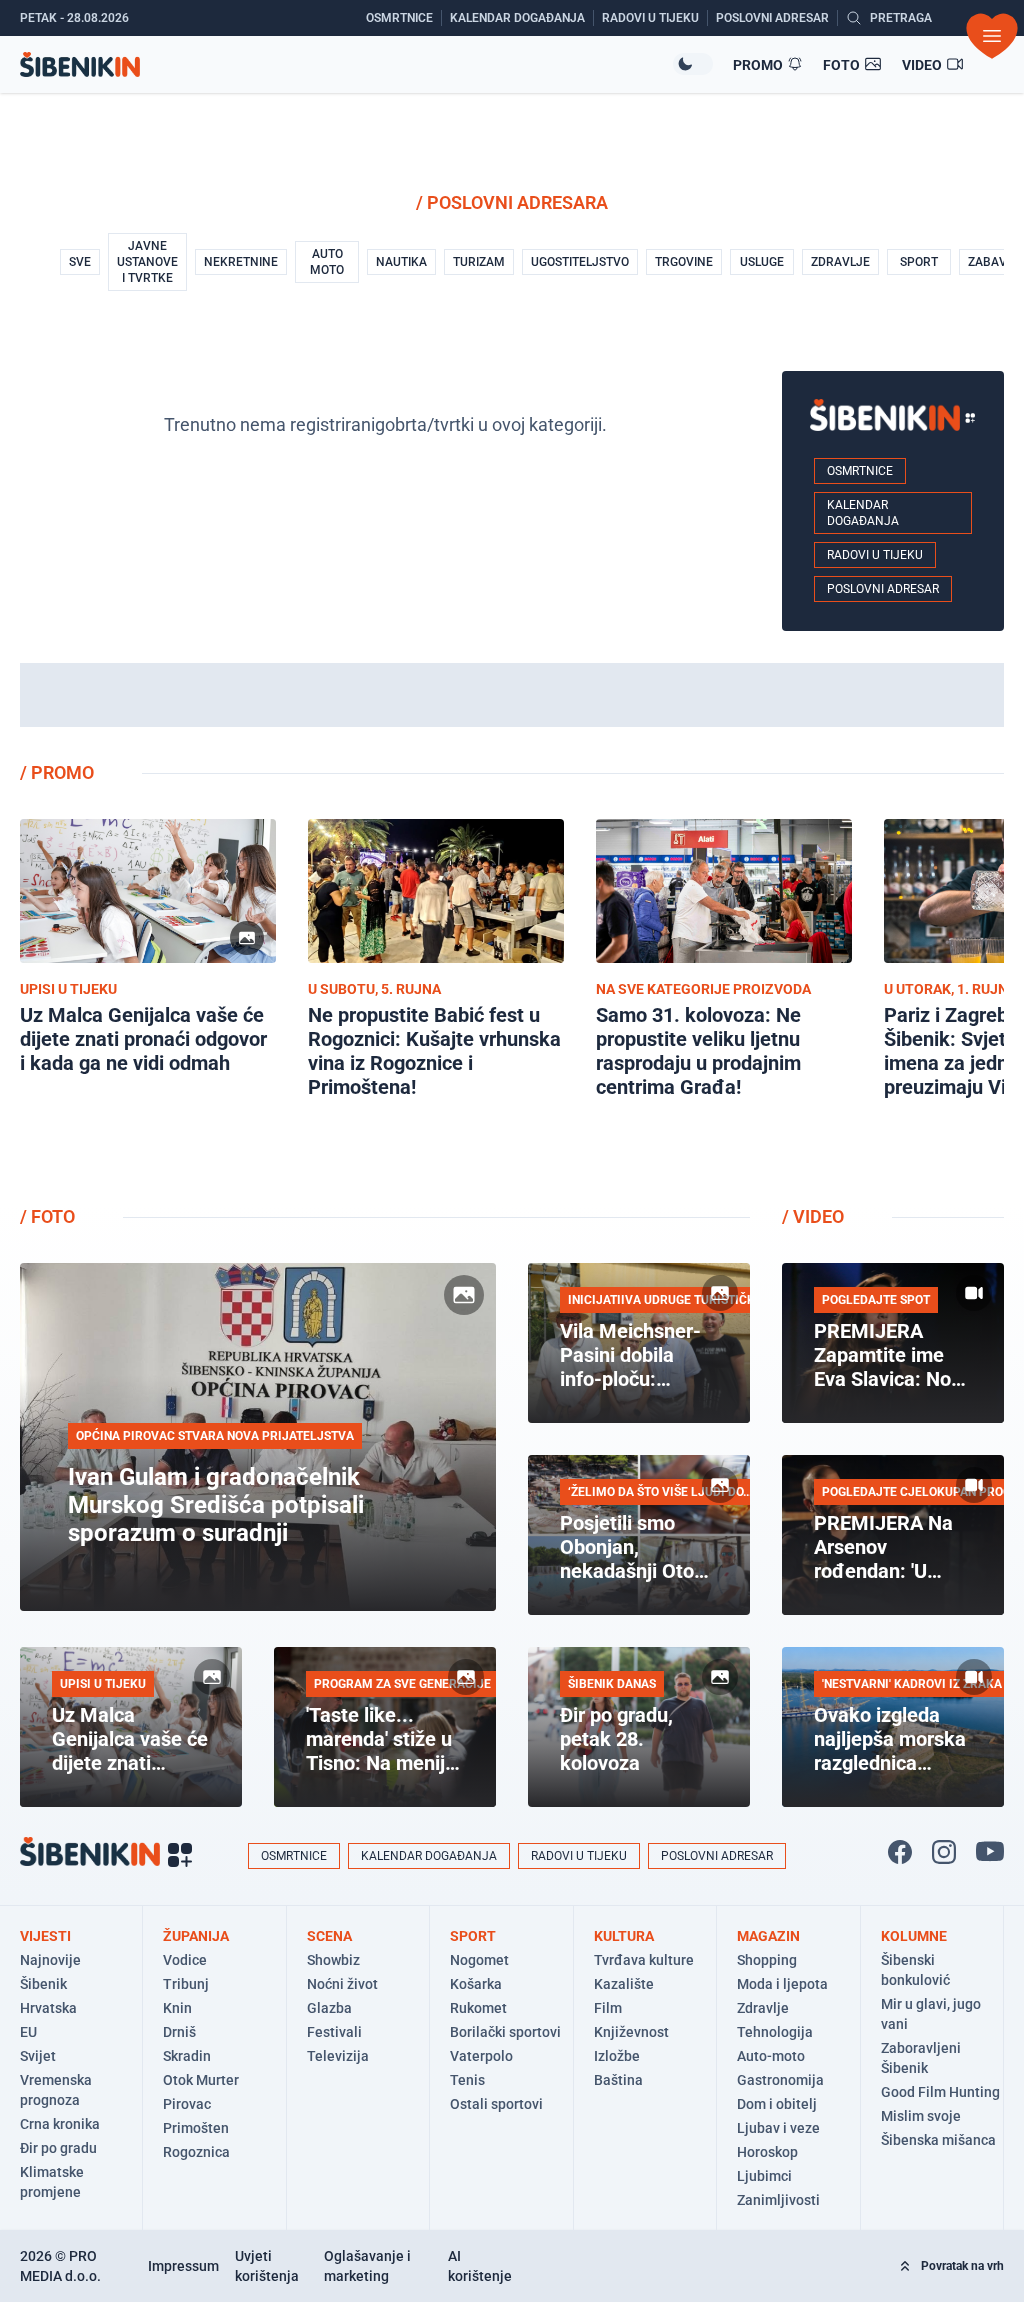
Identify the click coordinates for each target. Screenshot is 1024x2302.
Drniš (179, 2032)
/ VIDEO (813, 1216)
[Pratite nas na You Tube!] (990, 1852)
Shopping (767, 1960)
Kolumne (914, 1936)
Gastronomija (780, 2080)
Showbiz (333, 1960)
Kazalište (624, 1984)
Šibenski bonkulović (915, 1970)
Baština (618, 2080)
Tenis (467, 2080)
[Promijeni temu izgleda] (693, 64)
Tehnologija (775, 2032)
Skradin (187, 2056)
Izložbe (617, 2056)
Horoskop (767, 2152)
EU (28, 2032)
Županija (196, 1936)
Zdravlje (763, 2008)
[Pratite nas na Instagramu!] (944, 1852)
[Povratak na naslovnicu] (346, 64)
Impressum (183, 2266)
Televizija (338, 2056)
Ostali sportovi (496, 2104)
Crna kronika (60, 2124)
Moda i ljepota (782, 1984)
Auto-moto (771, 2056)
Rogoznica (196, 2152)
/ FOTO (47, 1216)
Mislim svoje (921, 2116)
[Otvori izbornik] (992, 36)
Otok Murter (201, 2080)
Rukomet (478, 2008)
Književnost (631, 2032)
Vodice (185, 1960)
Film (608, 2008)
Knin (177, 2008)
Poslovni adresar (883, 589)
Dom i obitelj (777, 2104)
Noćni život (342, 1984)
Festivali (334, 2032)
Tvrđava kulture (644, 1960)
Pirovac (187, 2104)
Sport (473, 1936)
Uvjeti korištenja (267, 2266)
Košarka (476, 1984)
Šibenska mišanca (938, 2140)
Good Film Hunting (940, 2092)
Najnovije (50, 1960)
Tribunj (186, 1984)
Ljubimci (764, 2176)
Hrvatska (48, 2008)
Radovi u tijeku (875, 555)
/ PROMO (57, 772)
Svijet (38, 2056)
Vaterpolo (481, 2056)
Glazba (329, 2008)
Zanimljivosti (778, 2200)
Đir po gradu (58, 2148)
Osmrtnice (860, 471)
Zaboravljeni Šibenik (921, 2058)
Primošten (196, 2128)
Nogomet (479, 1960)
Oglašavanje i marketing (367, 2266)
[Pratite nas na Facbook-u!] (900, 1852)
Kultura (624, 1936)
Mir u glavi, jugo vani (931, 2014)
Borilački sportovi (505, 2032)
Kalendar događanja (863, 513)
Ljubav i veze (778, 2128)
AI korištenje (480, 2266)
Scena (329, 1936)
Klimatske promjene (52, 2182)
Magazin (768, 1936)
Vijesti (45, 1936)
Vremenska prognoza (56, 2090)
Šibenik (43, 1984)
